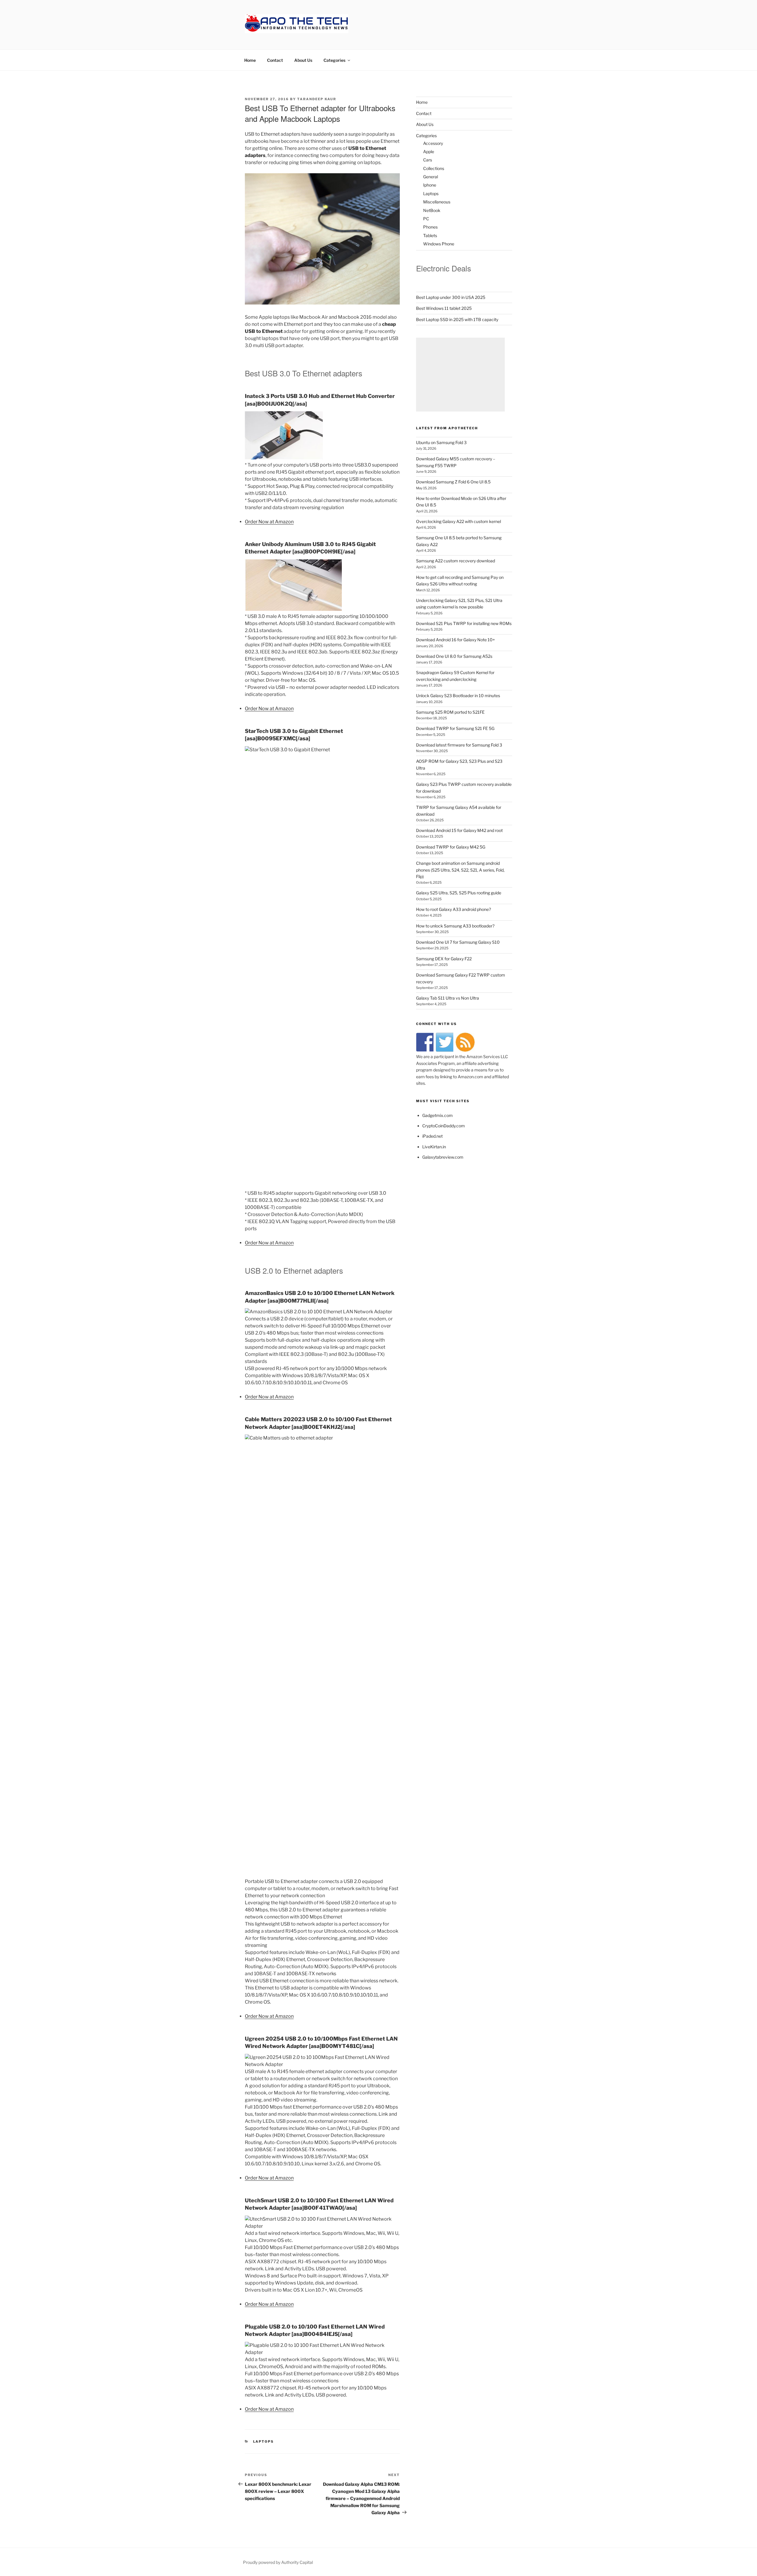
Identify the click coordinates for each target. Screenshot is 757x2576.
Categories (334, 60)
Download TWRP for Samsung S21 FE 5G (455, 728)
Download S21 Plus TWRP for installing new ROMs (464, 623)
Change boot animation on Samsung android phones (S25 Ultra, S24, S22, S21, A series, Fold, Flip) (460, 870)
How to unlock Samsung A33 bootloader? (455, 926)
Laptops (264, 2441)
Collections (434, 168)
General (431, 177)
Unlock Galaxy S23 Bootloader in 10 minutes (458, 696)
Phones (430, 227)
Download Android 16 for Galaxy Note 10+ (456, 640)
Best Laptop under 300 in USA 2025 (451, 297)
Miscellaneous (437, 202)
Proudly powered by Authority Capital (278, 2562)
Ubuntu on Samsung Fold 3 (441, 442)
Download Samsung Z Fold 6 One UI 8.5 (453, 482)
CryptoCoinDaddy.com (444, 1126)
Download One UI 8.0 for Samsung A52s (454, 656)
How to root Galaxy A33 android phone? (453, 909)
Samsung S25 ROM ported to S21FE (450, 712)
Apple (429, 152)
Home (250, 60)
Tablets (430, 235)
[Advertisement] (460, 375)
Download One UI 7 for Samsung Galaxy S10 (458, 942)
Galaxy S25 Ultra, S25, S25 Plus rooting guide (459, 893)
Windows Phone (439, 244)
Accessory (433, 143)
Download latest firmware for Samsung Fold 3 (459, 745)
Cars (428, 160)
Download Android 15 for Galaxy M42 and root (459, 830)
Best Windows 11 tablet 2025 (444, 308)
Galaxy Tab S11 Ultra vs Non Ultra (448, 998)
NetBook (432, 210)
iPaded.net (432, 1136)
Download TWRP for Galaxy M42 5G (451, 847)
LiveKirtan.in (434, 1147)
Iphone (430, 185)
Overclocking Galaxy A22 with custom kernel (458, 521)
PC (426, 219)
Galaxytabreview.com (443, 1157)
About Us (303, 60)
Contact (275, 60)
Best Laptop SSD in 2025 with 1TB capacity (457, 319)
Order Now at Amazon (269, 522)
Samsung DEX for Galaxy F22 (444, 959)
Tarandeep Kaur (317, 99)
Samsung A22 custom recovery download (456, 561)
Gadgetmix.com (437, 1115)
